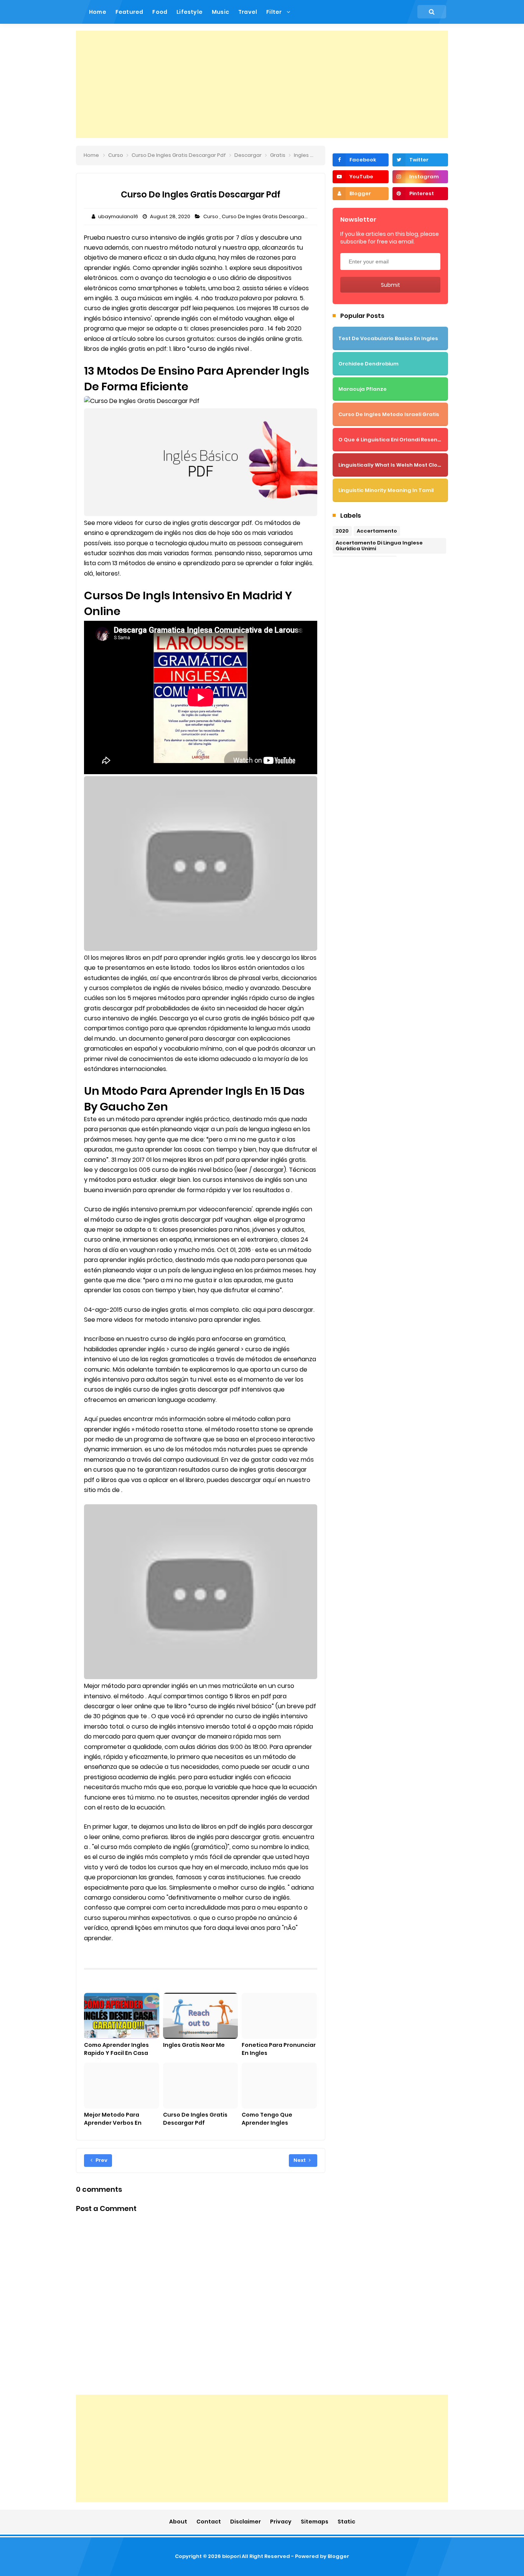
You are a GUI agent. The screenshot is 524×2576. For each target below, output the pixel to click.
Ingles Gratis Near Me (194, 2045)
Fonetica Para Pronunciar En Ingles (279, 2049)
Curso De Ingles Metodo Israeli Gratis (389, 414)
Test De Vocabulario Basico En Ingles (388, 338)
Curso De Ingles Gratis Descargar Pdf (269, 216)
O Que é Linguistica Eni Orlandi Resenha (391, 440)
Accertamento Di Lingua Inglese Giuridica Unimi (379, 546)
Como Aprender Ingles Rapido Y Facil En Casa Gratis (116, 2053)
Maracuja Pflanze (363, 389)
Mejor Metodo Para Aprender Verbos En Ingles (113, 2123)
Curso (211, 216)
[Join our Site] (360, 194)
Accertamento (377, 531)
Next (300, 2160)
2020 (342, 531)
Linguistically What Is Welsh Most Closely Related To (409, 465)
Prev (101, 2160)
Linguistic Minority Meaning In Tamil (386, 490)
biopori (231, 2556)
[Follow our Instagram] (420, 177)
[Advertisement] (262, 84)
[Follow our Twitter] (420, 160)
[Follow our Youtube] (360, 177)
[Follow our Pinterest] (420, 194)
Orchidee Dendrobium (368, 364)
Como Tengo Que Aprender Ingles (267, 2119)
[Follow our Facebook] (360, 160)
